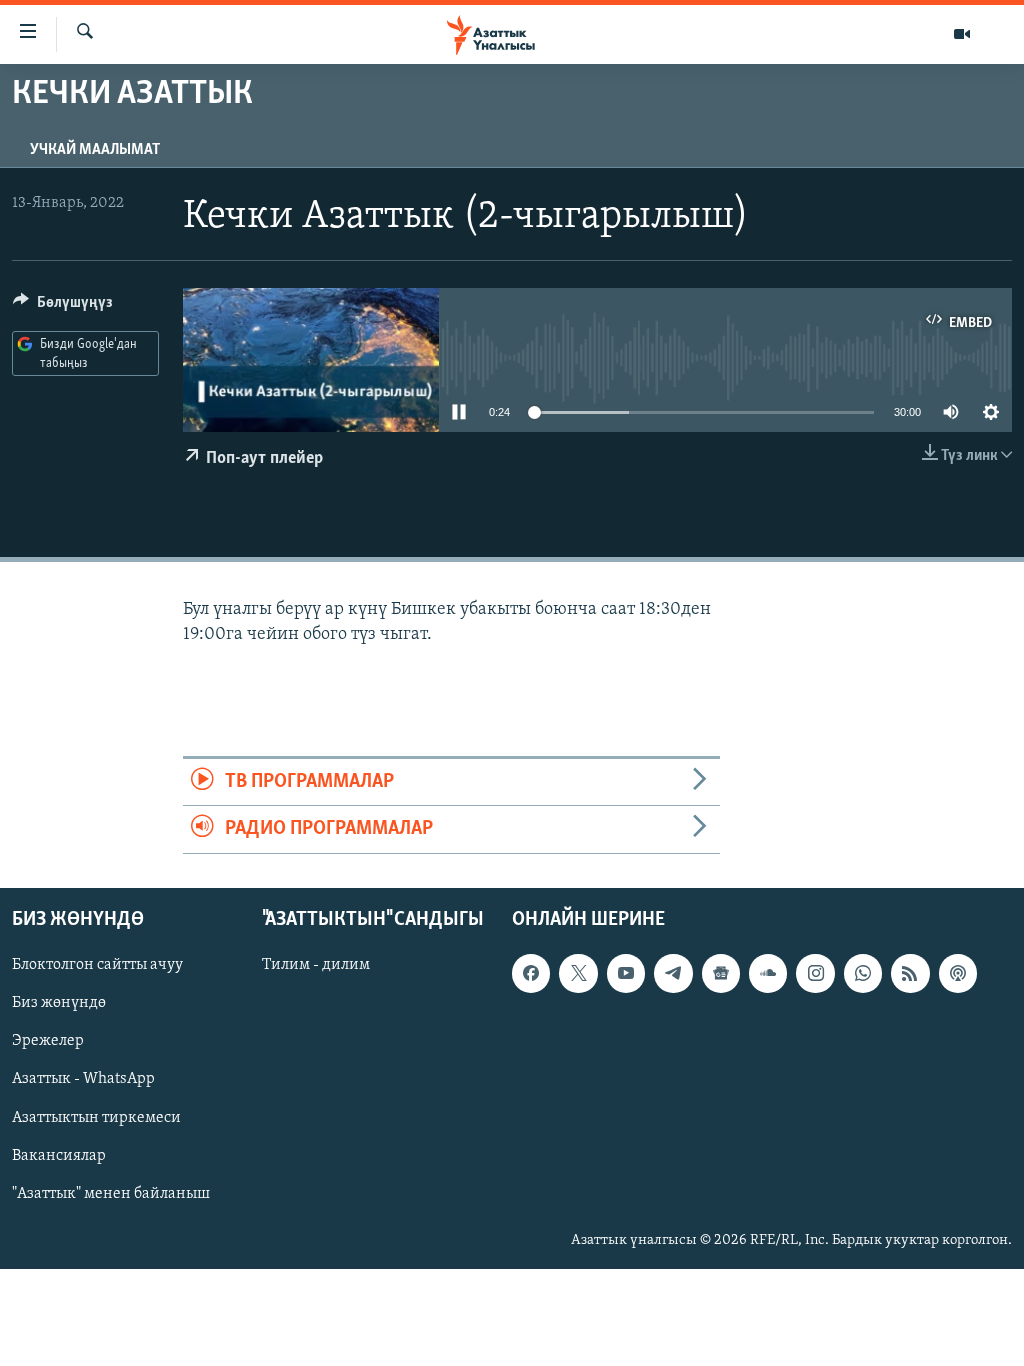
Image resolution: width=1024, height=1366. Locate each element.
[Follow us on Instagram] (815, 973)
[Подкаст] (958, 973)
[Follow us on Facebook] (531, 973)
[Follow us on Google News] (721, 973)
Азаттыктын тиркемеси (96, 1117)
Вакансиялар (59, 1155)
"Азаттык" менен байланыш (111, 1193)
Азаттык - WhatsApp (83, 1079)
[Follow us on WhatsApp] (863, 973)
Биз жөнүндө (59, 1003)
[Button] (63, 307)
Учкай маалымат (95, 150)
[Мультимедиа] (962, 34)
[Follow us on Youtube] (626, 973)
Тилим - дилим (316, 965)
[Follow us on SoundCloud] (768, 973)
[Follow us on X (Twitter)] (578, 973)
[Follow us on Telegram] (673, 973)
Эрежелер (48, 1041)
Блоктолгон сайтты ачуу (97, 965)
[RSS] (910, 973)
